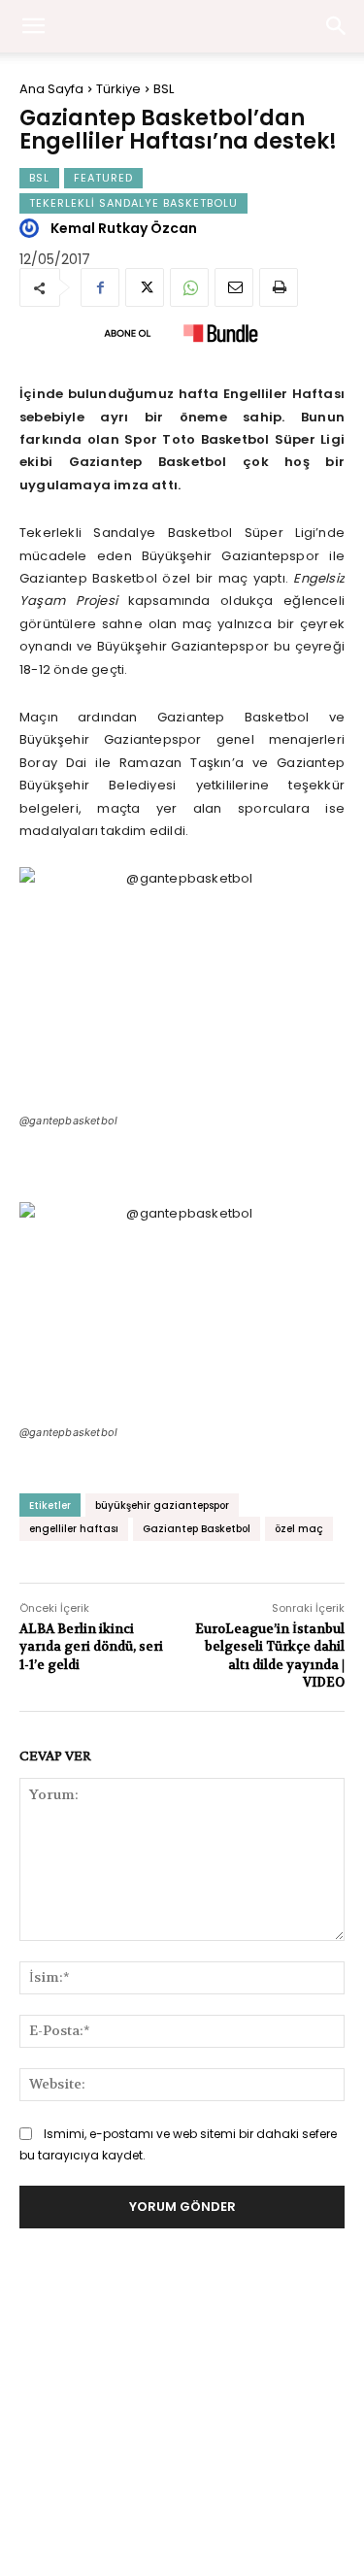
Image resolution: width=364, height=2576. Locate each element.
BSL (164, 89)
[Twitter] (145, 287)
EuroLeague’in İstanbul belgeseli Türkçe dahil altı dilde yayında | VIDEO (270, 1656)
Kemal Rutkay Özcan (124, 228)
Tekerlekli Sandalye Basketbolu (133, 203)
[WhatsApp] (189, 287)
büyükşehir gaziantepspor (162, 1505)
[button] (337, 26)
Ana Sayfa (51, 89)
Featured (103, 178)
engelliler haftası (74, 1529)
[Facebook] (100, 287)
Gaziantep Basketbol (197, 1529)
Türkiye (118, 89)
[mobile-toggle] (33, 26)
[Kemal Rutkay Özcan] (32, 228)
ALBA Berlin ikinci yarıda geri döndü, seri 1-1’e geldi (91, 1646)
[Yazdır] (279, 287)
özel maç (299, 1529)
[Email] (234, 287)
